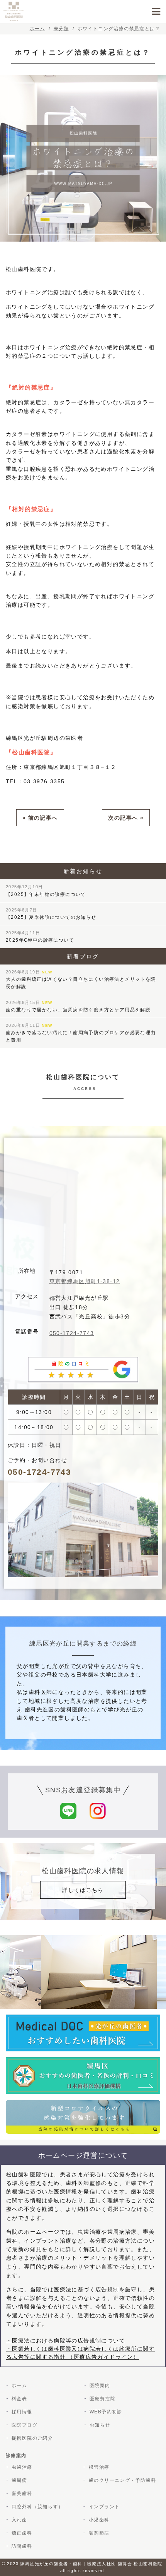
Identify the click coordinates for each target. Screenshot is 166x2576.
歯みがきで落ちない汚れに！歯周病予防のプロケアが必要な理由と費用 (81, 1033)
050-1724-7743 (72, 1333)
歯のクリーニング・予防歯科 (122, 2480)
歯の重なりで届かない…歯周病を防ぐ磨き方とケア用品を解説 (78, 1006)
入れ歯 (19, 2520)
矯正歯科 (22, 2533)
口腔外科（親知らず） (37, 2507)
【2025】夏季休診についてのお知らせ (51, 914)
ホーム (19, 2386)
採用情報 (22, 2412)
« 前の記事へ (40, 818)
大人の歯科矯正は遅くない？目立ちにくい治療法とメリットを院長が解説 (81, 979)
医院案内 (100, 2386)
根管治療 (99, 2467)
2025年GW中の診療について (40, 937)
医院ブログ (25, 2425)
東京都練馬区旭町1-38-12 (85, 1281)
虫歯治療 (22, 2467)
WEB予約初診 (106, 2412)
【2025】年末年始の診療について (46, 891)
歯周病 (19, 2480)
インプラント (104, 2507)
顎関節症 (99, 2533)
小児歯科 (99, 2520)
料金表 (19, 2399)
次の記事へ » (126, 818)
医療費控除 (102, 2399)
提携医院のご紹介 (32, 2438)
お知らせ (100, 2425)
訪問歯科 (22, 2546)
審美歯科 (22, 2494)
